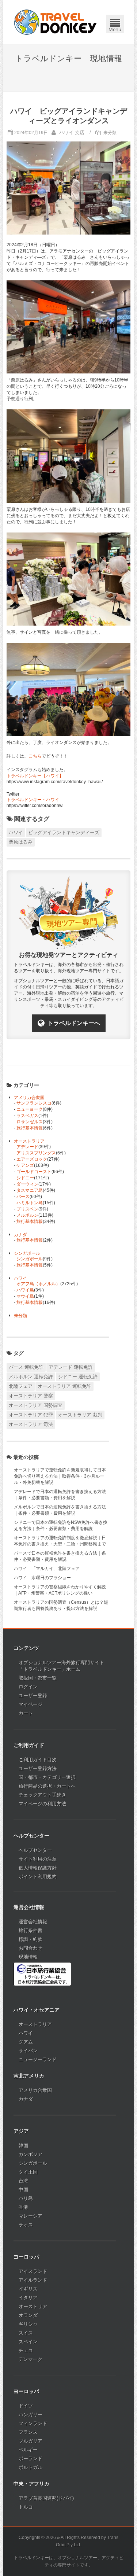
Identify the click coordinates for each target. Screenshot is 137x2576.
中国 (23, 2190)
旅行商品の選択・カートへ (47, 1786)
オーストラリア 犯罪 (31, 1415)
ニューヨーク (30, 1109)
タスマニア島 (30, 1190)
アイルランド (33, 2280)
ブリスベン (27, 1209)
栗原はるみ (21, 842)
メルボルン (27, 1215)
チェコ (26, 2350)
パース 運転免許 (26, 1367)
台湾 (23, 2181)
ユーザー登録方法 (38, 1768)
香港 (23, 2207)
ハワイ (16, 832)
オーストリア (33, 2306)
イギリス (28, 2289)
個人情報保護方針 (38, 1868)
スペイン (28, 2342)
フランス (28, 2432)
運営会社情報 (33, 1922)
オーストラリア (29, 1141)
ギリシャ (28, 2324)
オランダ (28, 2315)
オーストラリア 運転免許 (64, 1386)
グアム (26, 2042)
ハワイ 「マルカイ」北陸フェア (47, 1569)
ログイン (28, 1687)
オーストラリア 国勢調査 (36, 1405)
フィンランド (33, 2423)
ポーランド (31, 2459)
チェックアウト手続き (42, 1795)
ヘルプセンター (35, 1850)
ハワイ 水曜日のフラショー (42, 1578)
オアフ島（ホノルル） (38, 1284)
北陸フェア (21, 1386)
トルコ (26, 2507)
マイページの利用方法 (42, 1804)
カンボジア (31, 2154)
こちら (35, 756)
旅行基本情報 (30, 1128)
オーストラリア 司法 (31, 1424)
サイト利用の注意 (38, 1859)
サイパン (28, 2051)
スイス (26, 2333)
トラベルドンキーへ (74, 1023)
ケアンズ (25, 1165)
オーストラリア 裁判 (80, 1415)
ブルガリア (31, 2441)
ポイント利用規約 (38, 1877)
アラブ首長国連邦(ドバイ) (46, 2498)
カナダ (20, 1235)
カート (26, 1713)
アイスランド (33, 2271)
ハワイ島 (25, 1290)
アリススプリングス (36, 1153)
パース (23, 1197)
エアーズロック (32, 1159)
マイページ (31, 1704)
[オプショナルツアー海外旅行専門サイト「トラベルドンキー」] (55, 22)
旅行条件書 (31, 1930)
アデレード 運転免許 (71, 1367)
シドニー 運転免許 (78, 1377)
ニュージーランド (38, 2059)
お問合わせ (31, 1948)
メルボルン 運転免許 (31, 1377)
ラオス (26, 2225)
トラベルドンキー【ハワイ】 (35, 776)
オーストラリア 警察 (31, 1396)
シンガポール (27, 1253)
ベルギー (28, 2450)
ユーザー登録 (33, 1696)
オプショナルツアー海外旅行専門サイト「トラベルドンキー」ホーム (61, 1666)
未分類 (110, 133)
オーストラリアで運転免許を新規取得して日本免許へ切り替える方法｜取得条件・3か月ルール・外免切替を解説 (60, 1476)
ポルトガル (31, 2467)
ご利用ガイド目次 (38, 1760)
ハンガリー (31, 2415)
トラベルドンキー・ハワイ (33, 800)
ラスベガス (27, 1116)
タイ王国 (28, 2172)
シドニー (25, 1178)
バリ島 (26, 2198)
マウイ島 (25, 1296)
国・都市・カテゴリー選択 (47, 1777)
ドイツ (26, 2406)
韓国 (23, 2146)
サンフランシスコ (34, 1103)
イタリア (28, 2298)
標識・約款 (31, 1939)
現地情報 (28, 1957)
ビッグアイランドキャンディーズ (64, 832)
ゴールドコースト (34, 1172)
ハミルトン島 (30, 1203)
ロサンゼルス (30, 1122)
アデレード (27, 1147)
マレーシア (31, 2216)
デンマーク (31, 2359)
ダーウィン (27, 1184)
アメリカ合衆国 (29, 1098)
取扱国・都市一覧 (38, 1678)
